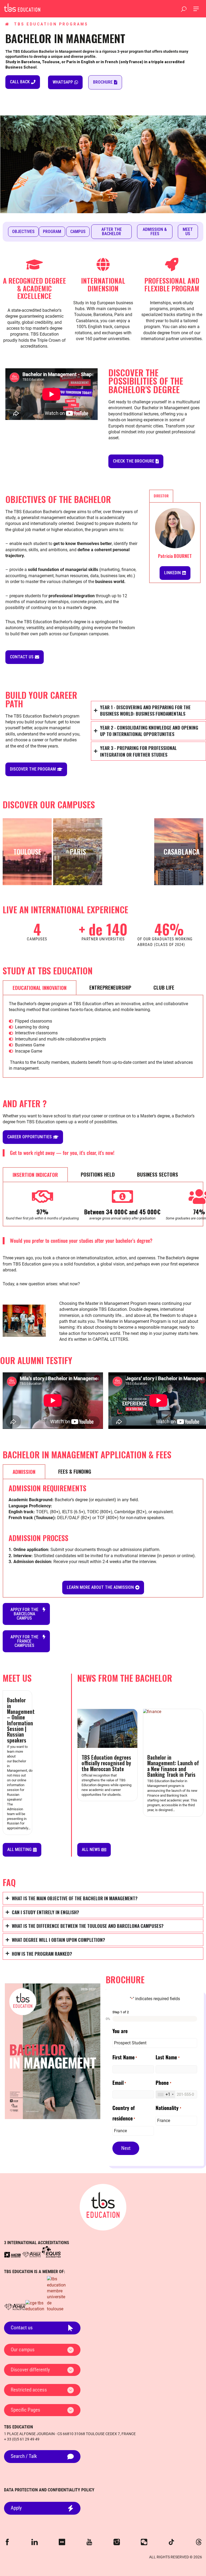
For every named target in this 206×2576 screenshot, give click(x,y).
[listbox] (155, 2043)
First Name (125, 2057)
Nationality (168, 2108)
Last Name (168, 2057)
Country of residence (124, 2113)
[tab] (161, 496)
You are (120, 2031)
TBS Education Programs (51, 24)
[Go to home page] (103, 2207)
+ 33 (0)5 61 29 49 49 (22, 2439)
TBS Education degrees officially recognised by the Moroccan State (106, 1763)
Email (119, 2083)
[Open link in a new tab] (12, 2255)
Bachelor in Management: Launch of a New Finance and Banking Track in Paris (173, 1766)
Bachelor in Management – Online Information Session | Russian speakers (21, 1720)
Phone (163, 2083)
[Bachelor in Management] (22, 7)
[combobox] (165, 2094)
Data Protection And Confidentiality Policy (49, 2490)
